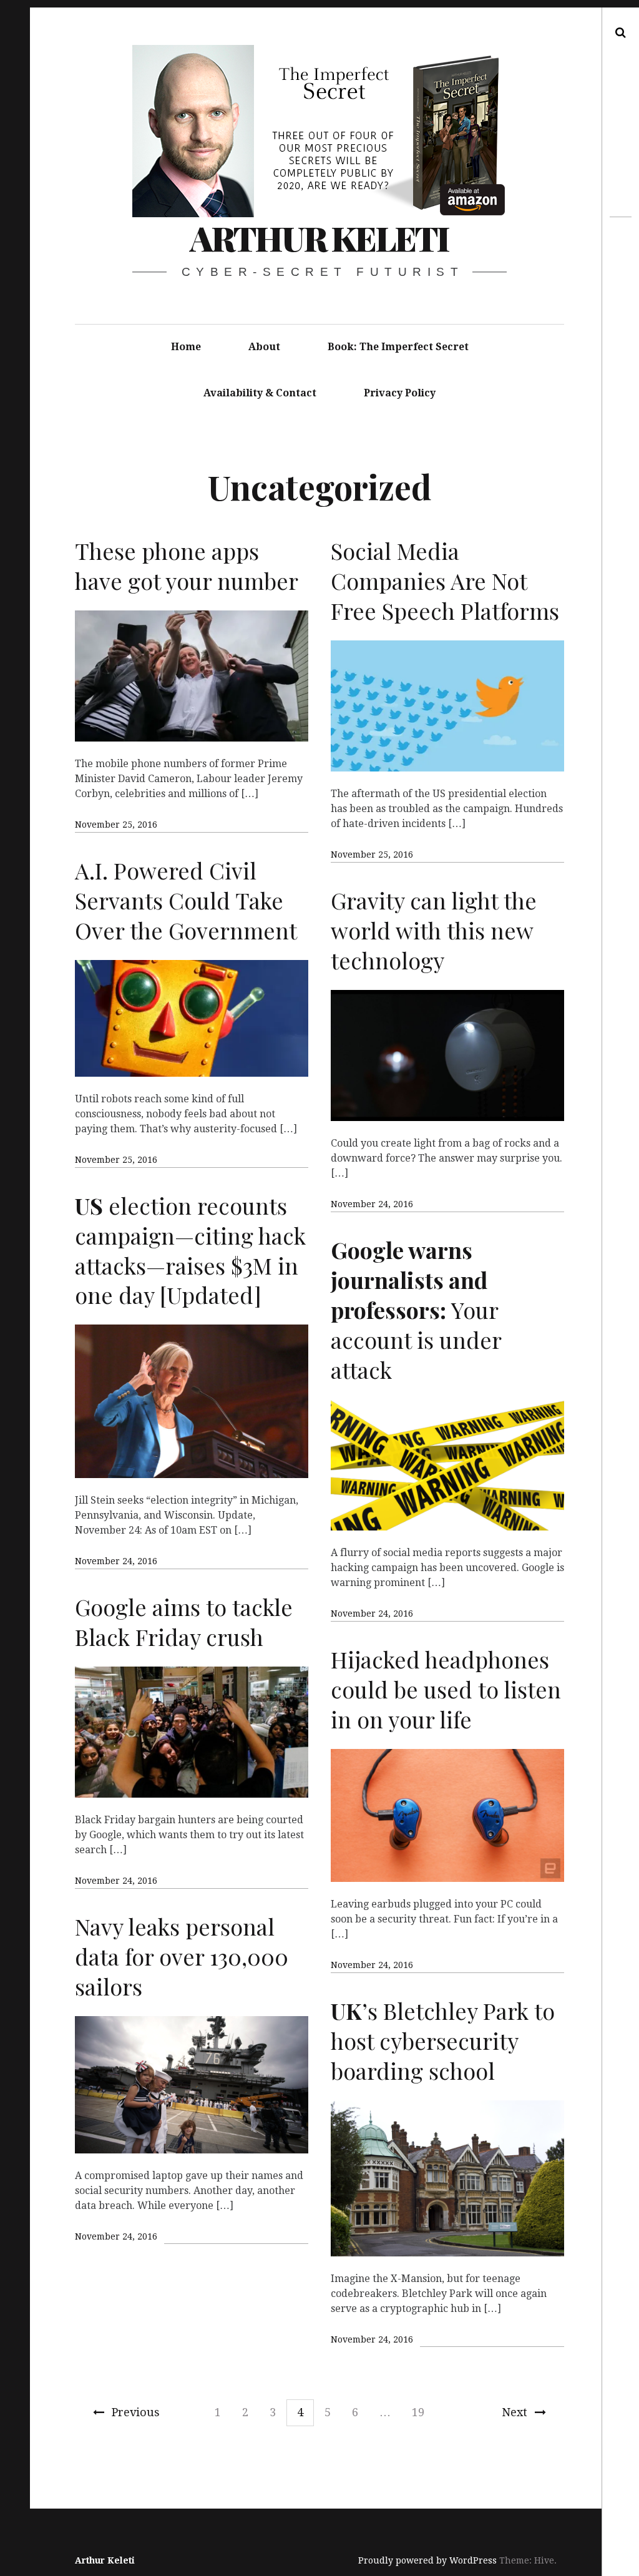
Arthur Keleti (319, 238)
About (264, 347)
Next (515, 2412)
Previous (136, 2412)
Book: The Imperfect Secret (398, 347)
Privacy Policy (400, 393)
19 (418, 2412)
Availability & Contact (260, 393)
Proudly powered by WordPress (427, 2560)
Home (186, 347)
